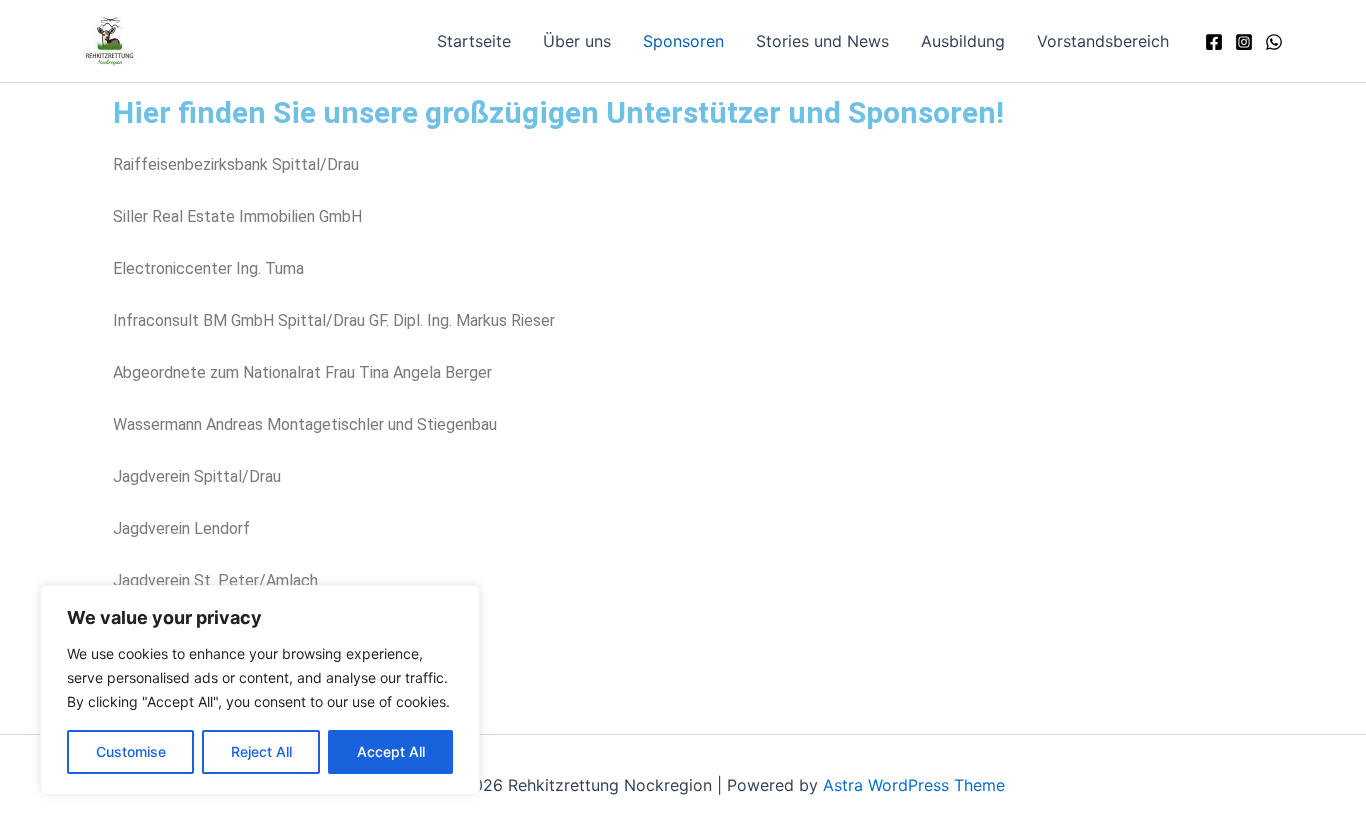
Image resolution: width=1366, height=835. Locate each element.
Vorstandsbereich (1103, 41)
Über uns (577, 41)
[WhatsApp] (1274, 42)
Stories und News (822, 41)
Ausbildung (963, 41)
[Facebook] (1214, 42)
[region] (260, 690)
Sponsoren (683, 41)
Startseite (474, 41)
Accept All (391, 751)
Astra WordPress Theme (914, 785)
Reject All (261, 751)
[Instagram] (1244, 42)
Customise (131, 751)
